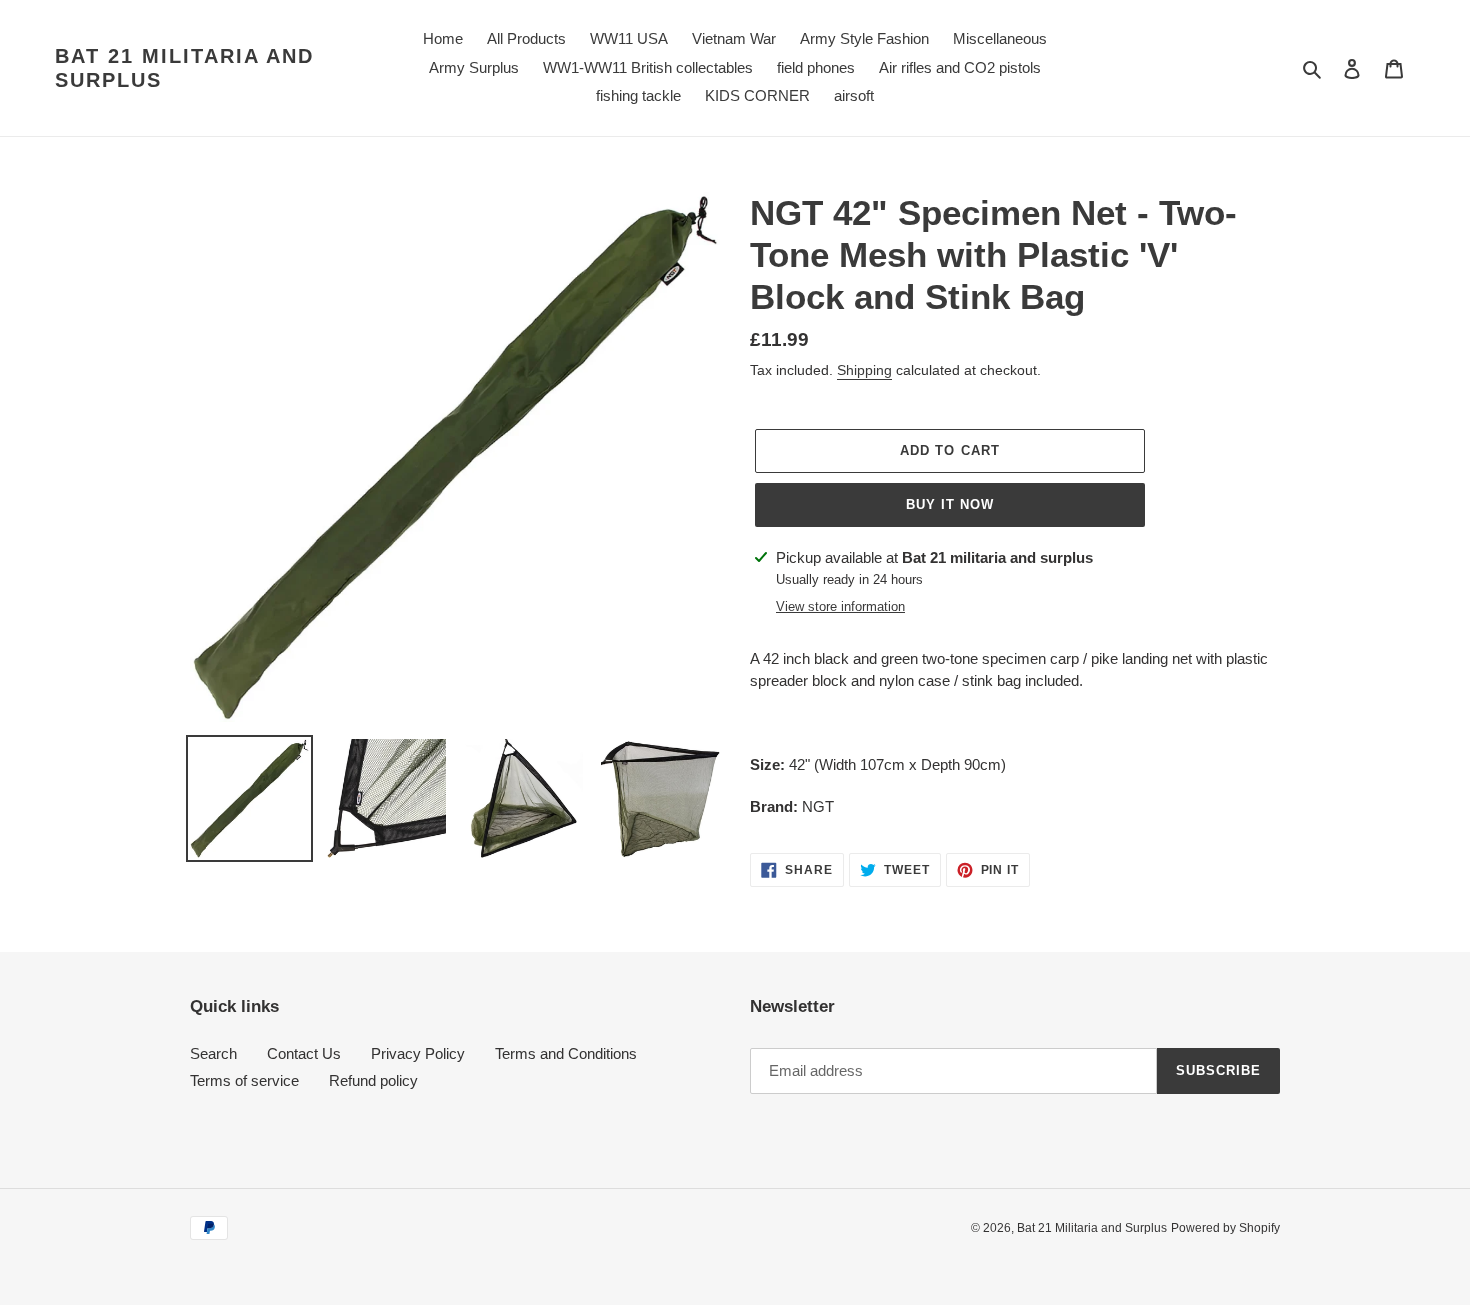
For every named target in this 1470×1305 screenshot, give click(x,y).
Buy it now (950, 504)
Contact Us (304, 1053)
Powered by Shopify (1225, 1228)
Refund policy (373, 1080)
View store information (840, 606)
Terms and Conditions (566, 1053)
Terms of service (244, 1080)
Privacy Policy (418, 1053)
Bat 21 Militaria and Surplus (184, 68)
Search (213, 1053)
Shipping (864, 370)
